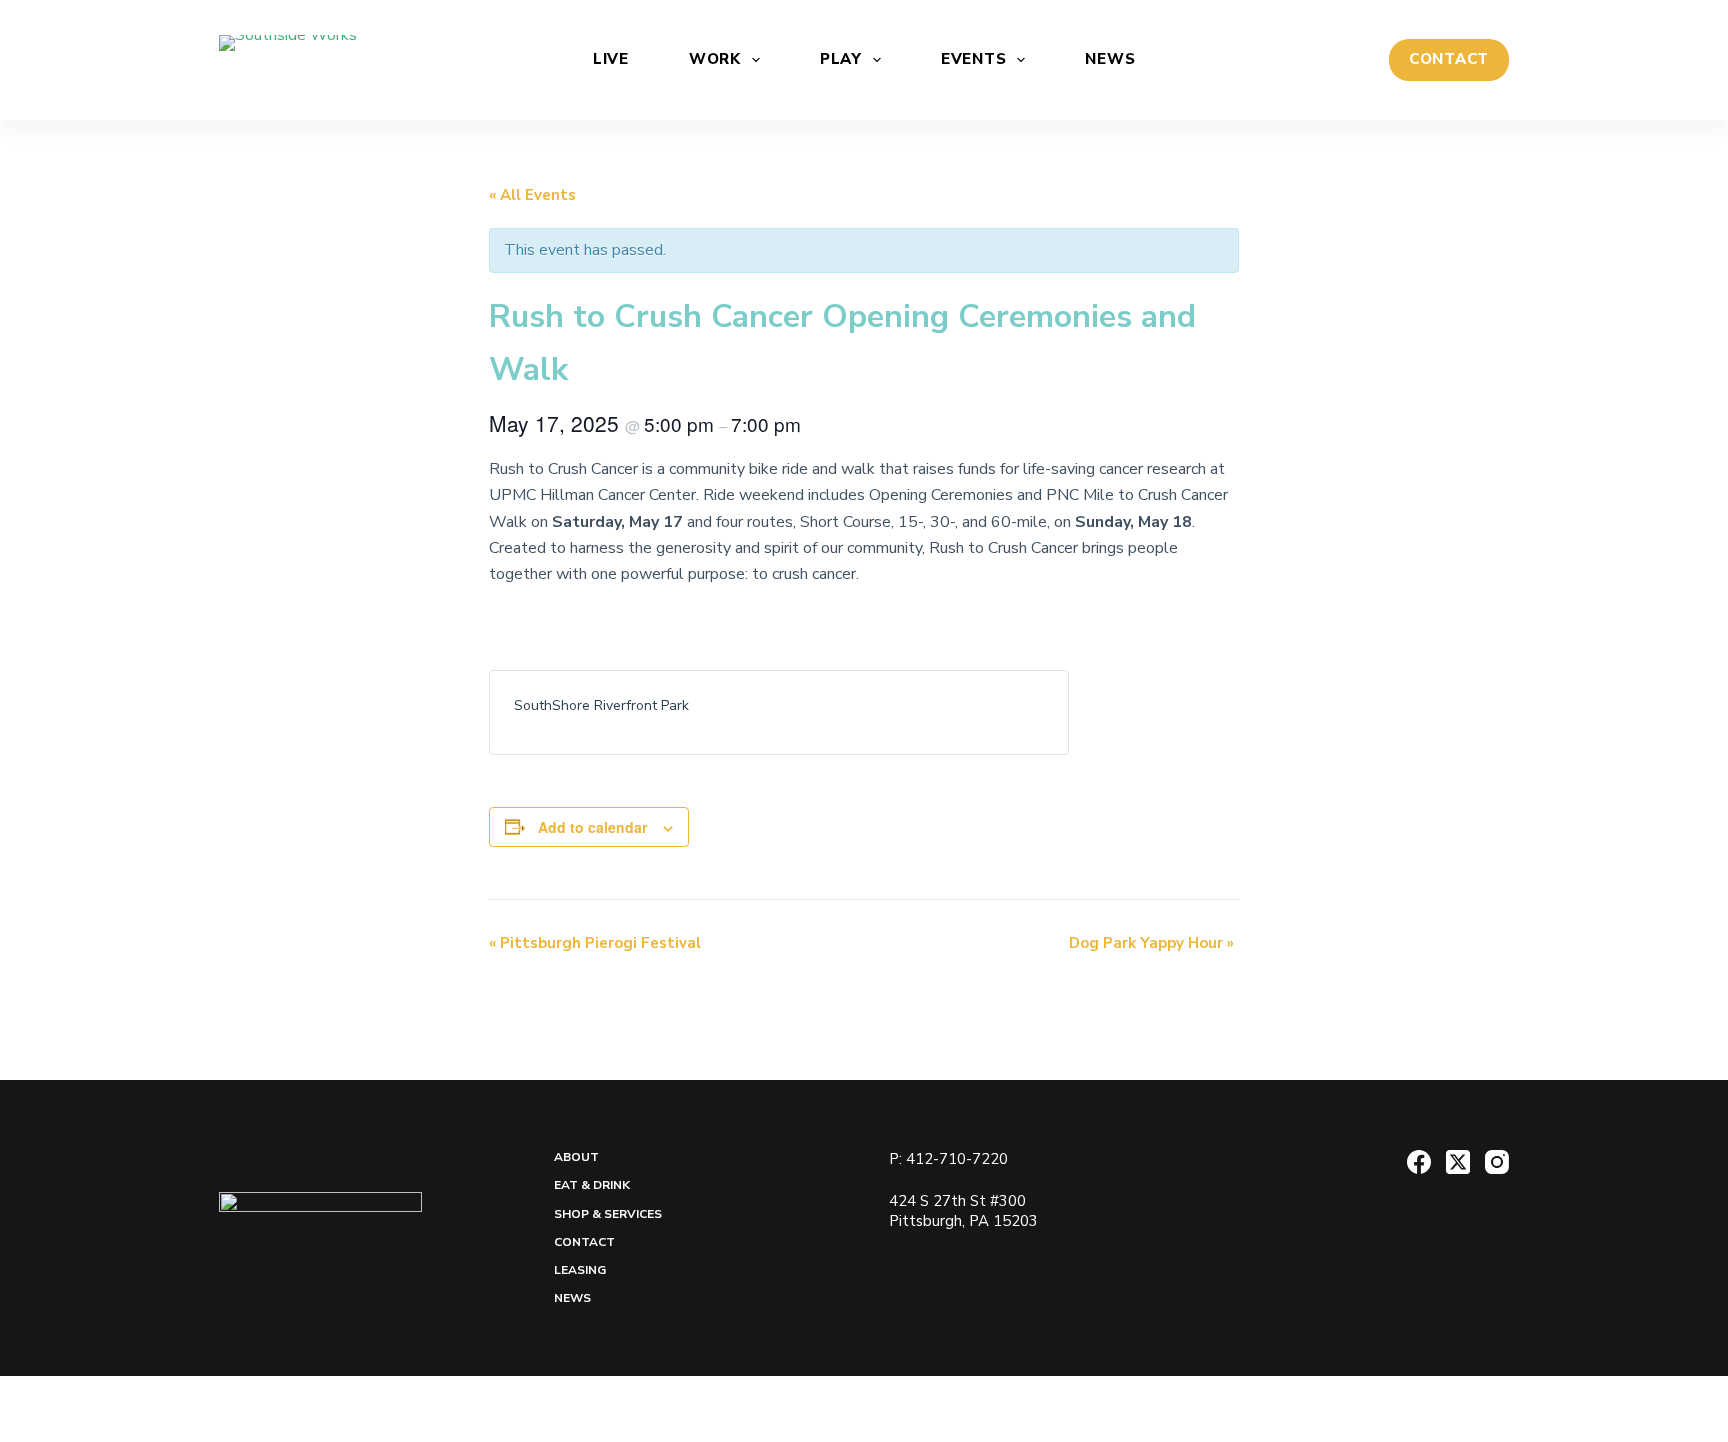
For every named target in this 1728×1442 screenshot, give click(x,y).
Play (841, 59)
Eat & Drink (592, 1185)
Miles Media (970, 1408)
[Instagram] (1497, 1162)
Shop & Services (608, 1214)
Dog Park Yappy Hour (1151, 943)
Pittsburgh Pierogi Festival (595, 943)
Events (974, 59)
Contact (584, 1242)
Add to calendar (592, 827)
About (576, 1157)
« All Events (532, 195)
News (1110, 59)
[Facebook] (1419, 1162)
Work (715, 59)
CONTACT (1449, 59)
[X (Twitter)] (1458, 1162)
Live (611, 59)
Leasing (580, 1270)
